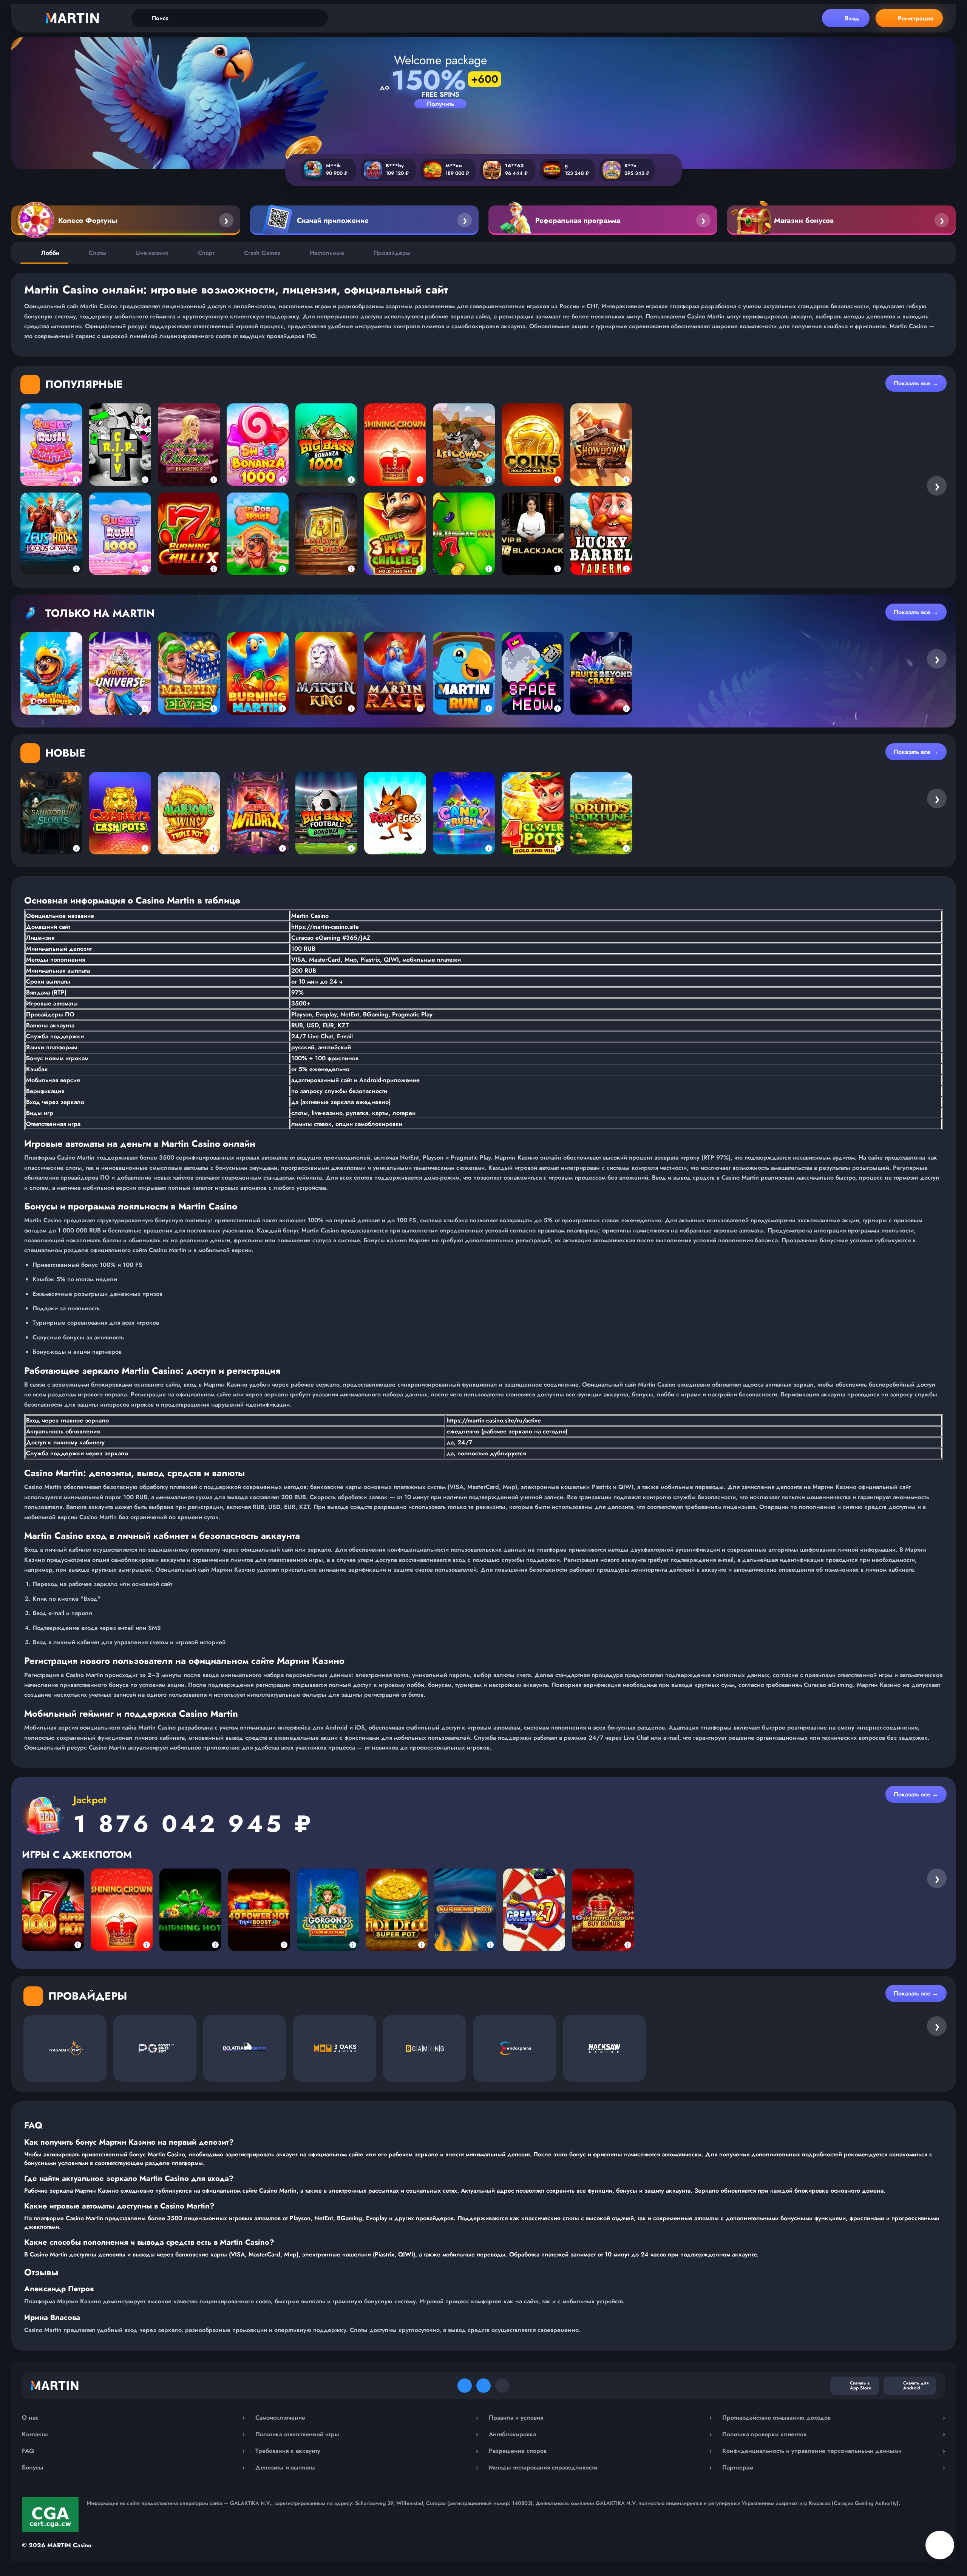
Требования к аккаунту (367, 2451)
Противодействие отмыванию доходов (834, 2418)
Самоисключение (367, 2418)
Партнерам (834, 2467)
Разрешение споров (600, 2451)
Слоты (98, 253)
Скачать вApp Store (861, 2385)
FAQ (133, 2451)
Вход (852, 18)
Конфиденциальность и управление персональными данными (834, 2451)
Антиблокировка (600, 2434)
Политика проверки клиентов (834, 2434)
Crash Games (262, 253)
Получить (440, 104)
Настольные (327, 253)
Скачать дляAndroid (916, 2385)
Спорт (206, 253)
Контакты (133, 2434)
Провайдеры (392, 253)
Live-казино (152, 253)
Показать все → (916, 383)
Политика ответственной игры (367, 2434)
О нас (133, 2418)
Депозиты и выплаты (367, 2467)
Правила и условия (600, 2418)
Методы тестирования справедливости (600, 2467)
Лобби (50, 253)
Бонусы (133, 2467)
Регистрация (916, 18)
